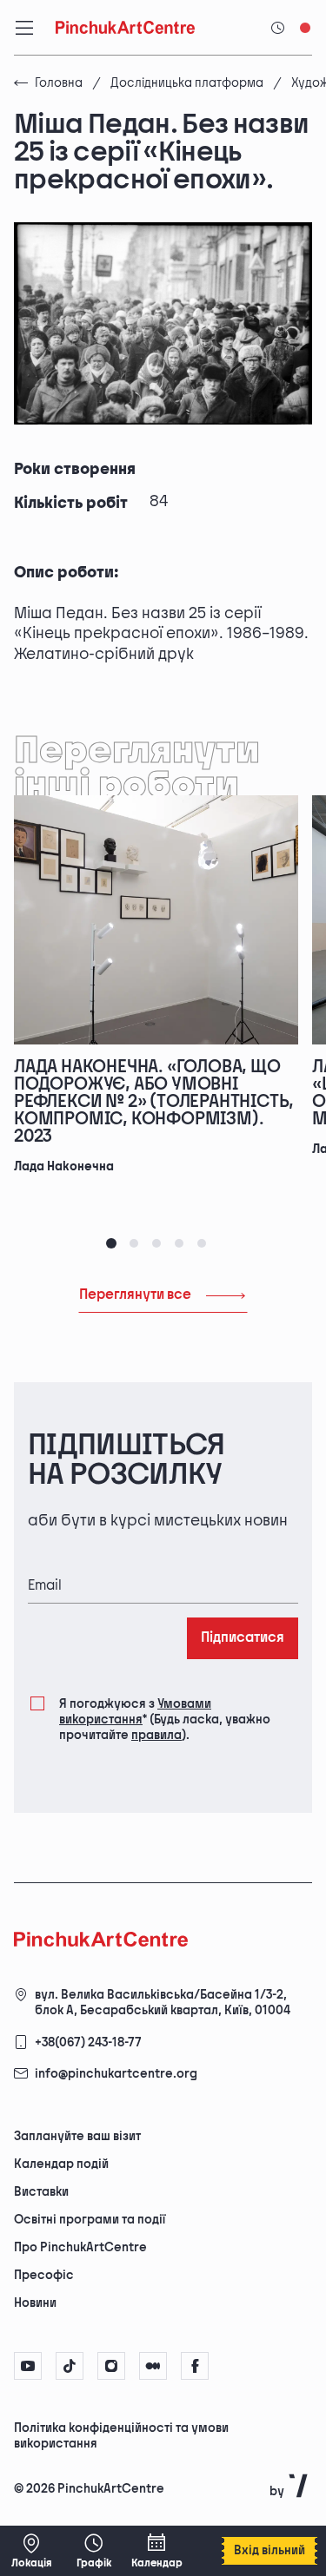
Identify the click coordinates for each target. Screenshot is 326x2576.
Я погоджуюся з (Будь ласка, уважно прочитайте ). (165, 1720)
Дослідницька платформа (187, 83)
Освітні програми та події (90, 2220)
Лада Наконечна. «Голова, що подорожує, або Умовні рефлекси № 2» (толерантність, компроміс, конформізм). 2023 (154, 1102)
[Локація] (31, 2551)
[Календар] (156, 2551)
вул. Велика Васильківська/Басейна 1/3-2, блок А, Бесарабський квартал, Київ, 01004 (163, 2003)
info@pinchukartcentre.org (116, 2074)
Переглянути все (135, 1295)
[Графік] (94, 2551)
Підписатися (243, 1638)
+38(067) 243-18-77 (88, 2042)
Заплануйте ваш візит (77, 2136)
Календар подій (61, 2164)
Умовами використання (135, 1712)
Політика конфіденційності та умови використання (121, 2436)
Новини (35, 2303)
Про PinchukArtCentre (80, 2247)
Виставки (41, 2192)
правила (156, 1735)
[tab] (111, 1243)
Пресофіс (44, 2275)
